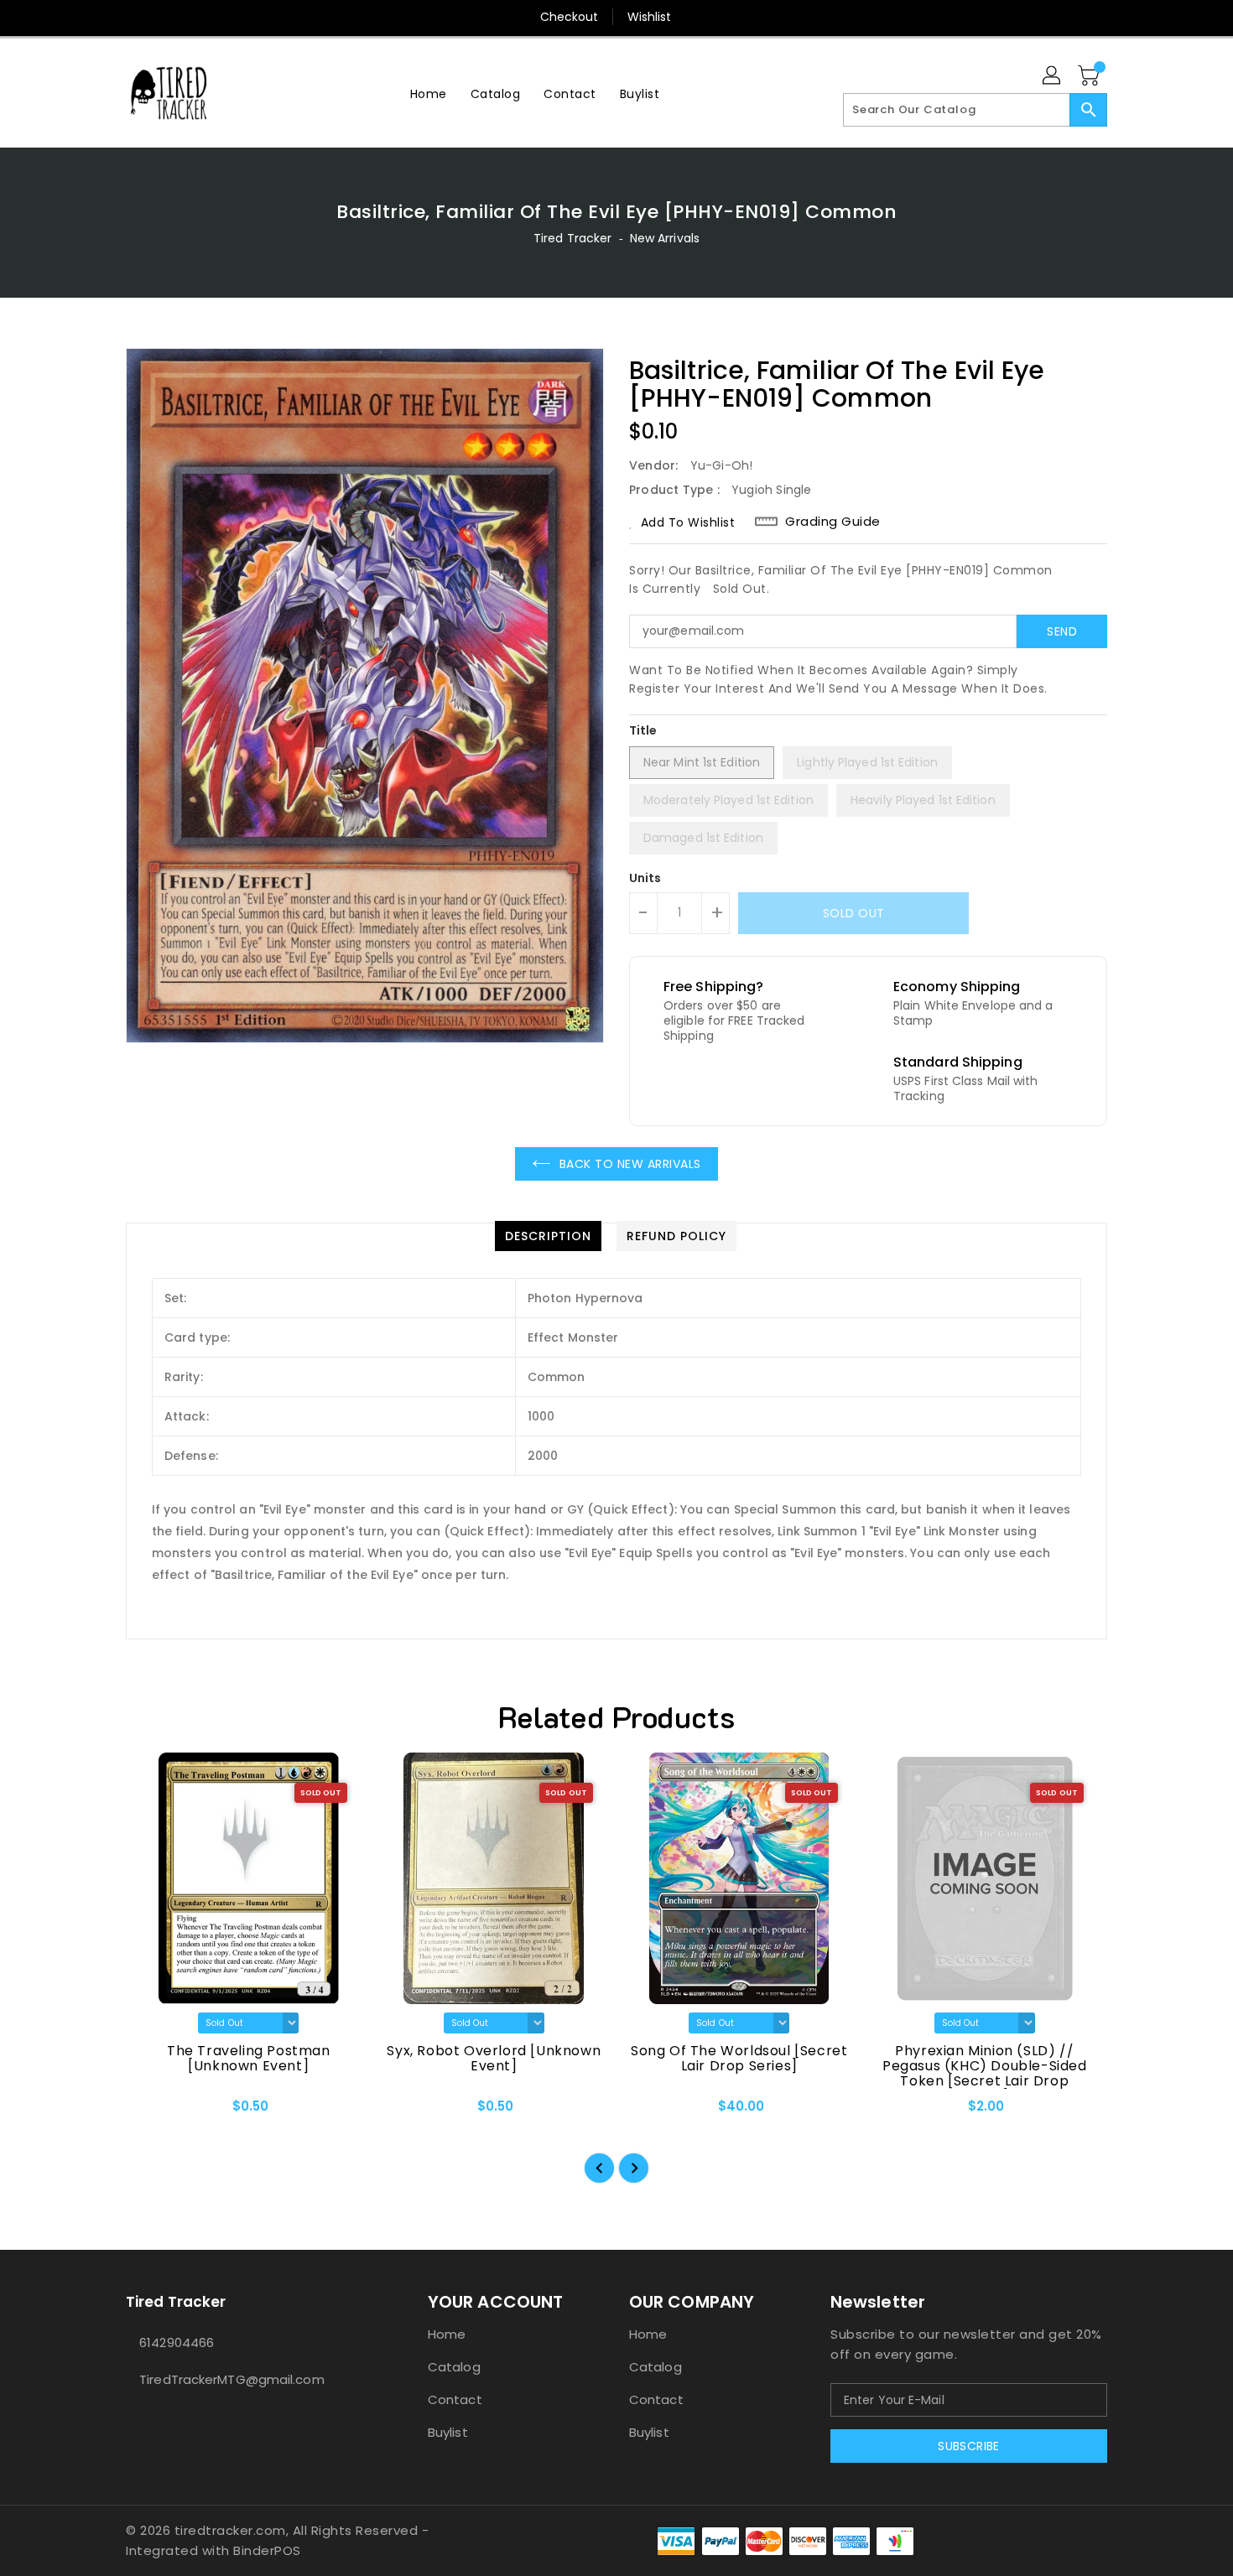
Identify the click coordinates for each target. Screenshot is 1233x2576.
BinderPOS (267, 2550)
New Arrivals (665, 238)
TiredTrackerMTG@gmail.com (232, 2379)
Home (447, 2334)
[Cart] (1090, 76)
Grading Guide (833, 522)
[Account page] (1053, 76)
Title (643, 730)
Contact (455, 2399)
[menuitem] (429, 93)
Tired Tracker (572, 238)
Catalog (454, 2367)
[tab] (548, 1236)
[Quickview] (153, 2111)
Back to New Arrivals (630, 1164)
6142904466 (177, 2342)
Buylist (448, 2432)
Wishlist (650, 17)
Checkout (570, 17)
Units (645, 878)
